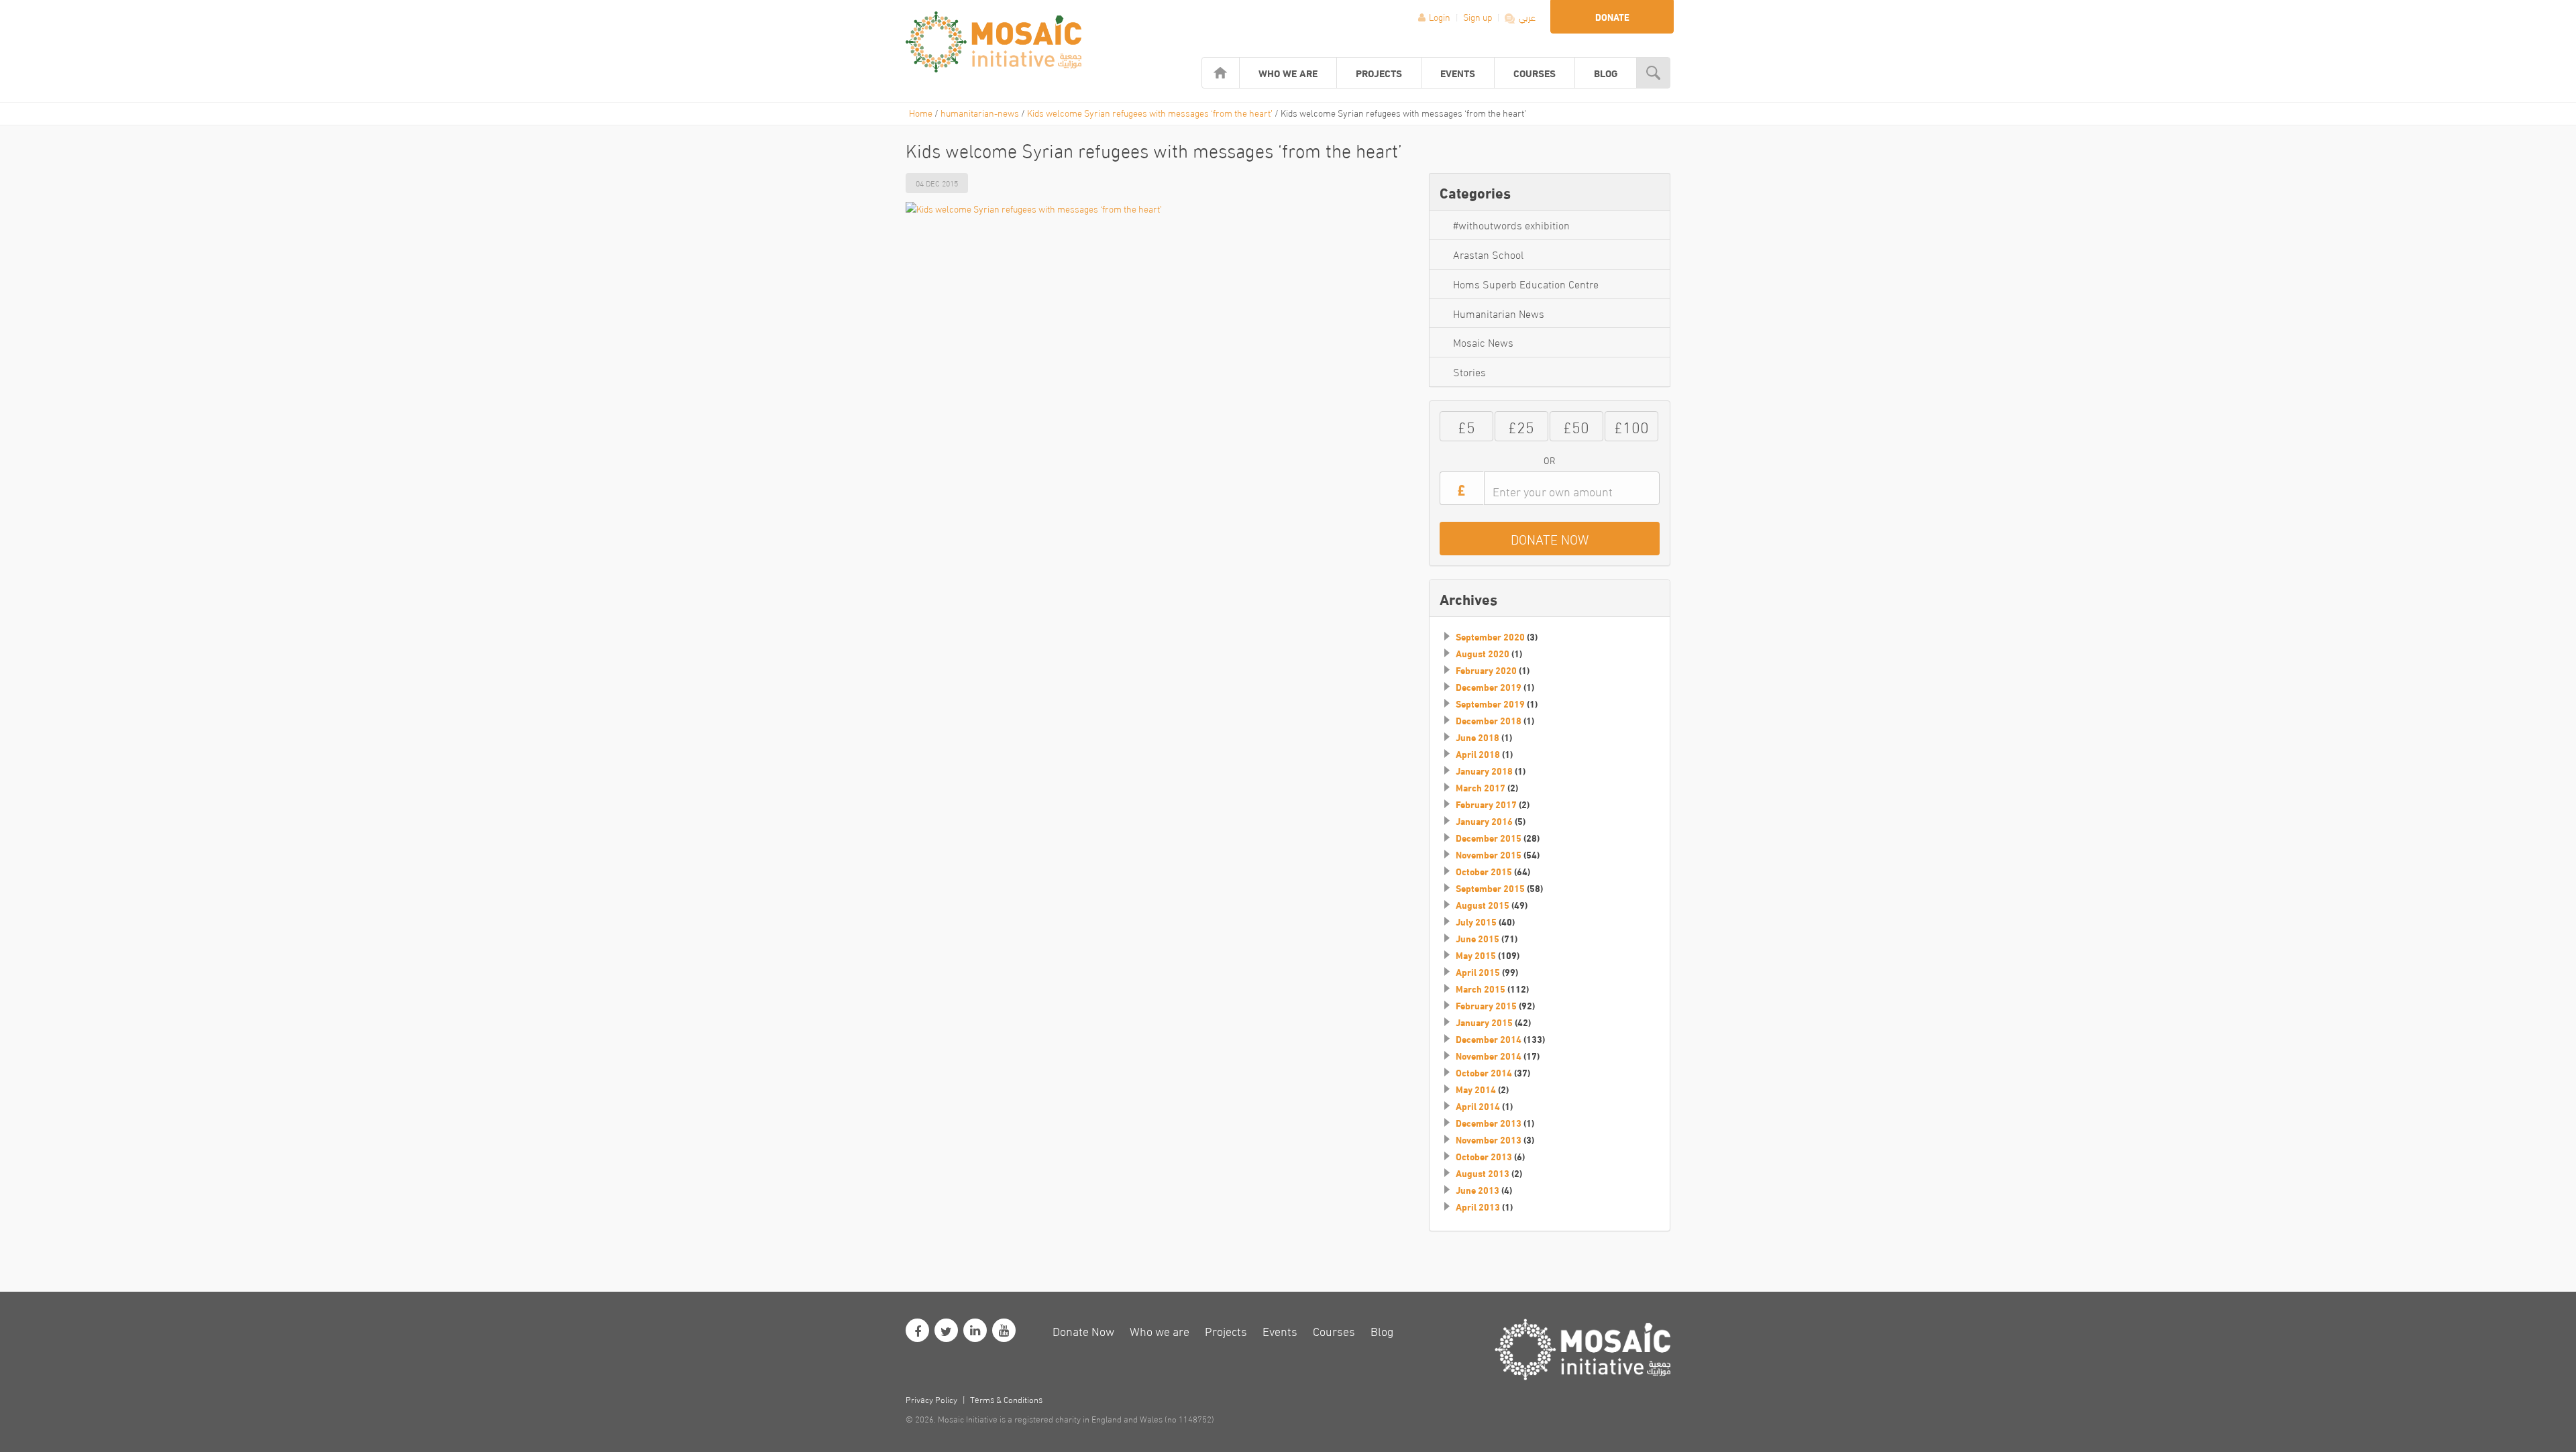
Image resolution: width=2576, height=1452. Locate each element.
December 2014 (1489, 1039)
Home (921, 112)
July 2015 (1476, 922)
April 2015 (1478, 972)
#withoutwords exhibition (1511, 224)
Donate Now (1083, 1330)
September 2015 (1490, 888)
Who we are (1288, 72)
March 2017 (1481, 787)
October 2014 (1484, 1072)
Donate (1612, 17)
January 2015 (1484, 1022)
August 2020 (1483, 653)
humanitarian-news (980, 112)
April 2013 (1478, 1207)
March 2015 (1481, 989)
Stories (1469, 371)
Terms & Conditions (1006, 1399)
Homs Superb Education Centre (1526, 283)
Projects (1379, 72)
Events (1458, 72)
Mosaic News (1483, 342)
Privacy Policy (931, 1399)
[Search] (1653, 73)
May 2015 (1476, 955)
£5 (1466, 426)
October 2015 (1484, 871)
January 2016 (1484, 821)
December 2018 (1489, 720)
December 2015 (1489, 838)
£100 (1631, 426)
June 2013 (1478, 1190)
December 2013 (1489, 1123)
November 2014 (1489, 1056)
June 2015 (1478, 938)
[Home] (1221, 73)
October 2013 (1484, 1156)
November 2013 (1489, 1139)
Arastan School (1488, 254)
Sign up (1479, 16)
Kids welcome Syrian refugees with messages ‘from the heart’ (1150, 112)
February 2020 (1486, 670)
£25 (1521, 426)
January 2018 (1484, 771)
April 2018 (1478, 754)
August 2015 (1483, 905)
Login (1440, 16)
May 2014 (1476, 1089)
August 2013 (1483, 1173)
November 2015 (1489, 854)
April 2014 (1478, 1106)
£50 (1576, 426)
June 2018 (1478, 737)
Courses (1535, 72)
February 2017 (1486, 804)
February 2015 (1486, 1005)
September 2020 (1490, 636)
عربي (1526, 16)
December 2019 (1489, 687)
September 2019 (1490, 704)
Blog (1606, 72)
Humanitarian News (1499, 313)
